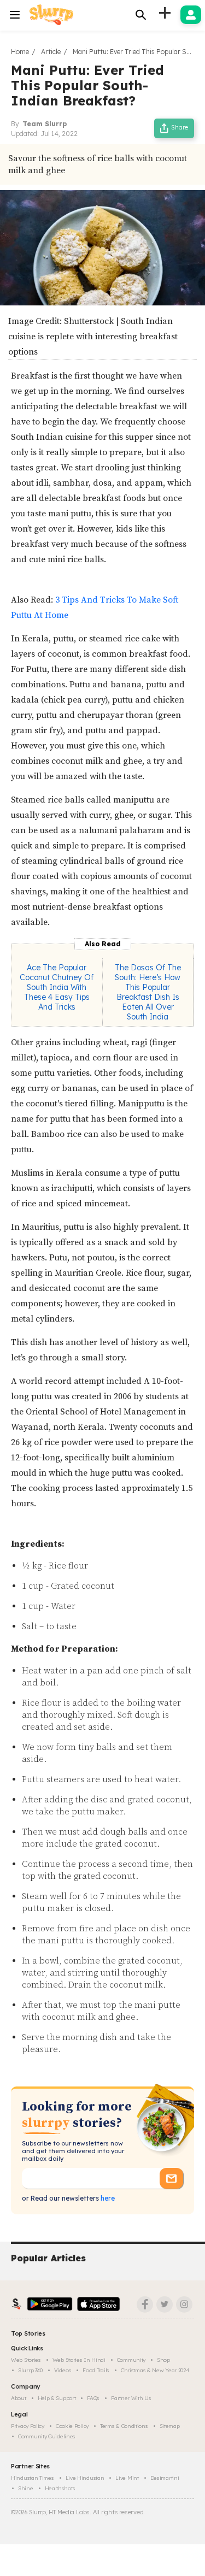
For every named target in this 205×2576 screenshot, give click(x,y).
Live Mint (127, 2478)
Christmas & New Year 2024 (155, 2370)
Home (20, 52)
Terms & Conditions (124, 2426)
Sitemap (170, 2426)
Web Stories (26, 2360)
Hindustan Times (33, 2478)
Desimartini (165, 2478)
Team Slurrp (45, 124)
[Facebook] (145, 2304)
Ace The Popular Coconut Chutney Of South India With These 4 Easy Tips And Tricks (57, 987)
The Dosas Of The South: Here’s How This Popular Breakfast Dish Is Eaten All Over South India (148, 992)
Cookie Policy (72, 2426)
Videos (63, 2370)
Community (131, 2360)
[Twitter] (165, 2304)
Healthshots (60, 2488)
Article (51, 52)
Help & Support (57, 2398)
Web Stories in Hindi (79, 2360)
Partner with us (131, 2398)
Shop (163, 2360)
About (19, 2398)
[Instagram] (184, 2304)
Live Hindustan (85, 2478)
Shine (26, 2488)
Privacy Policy (28, 2426)
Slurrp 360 (30, 2370)
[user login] (191, 15)
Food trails (96, 2370)
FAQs (93, 2398)
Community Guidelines (47, 2436)
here (107, 2198)
